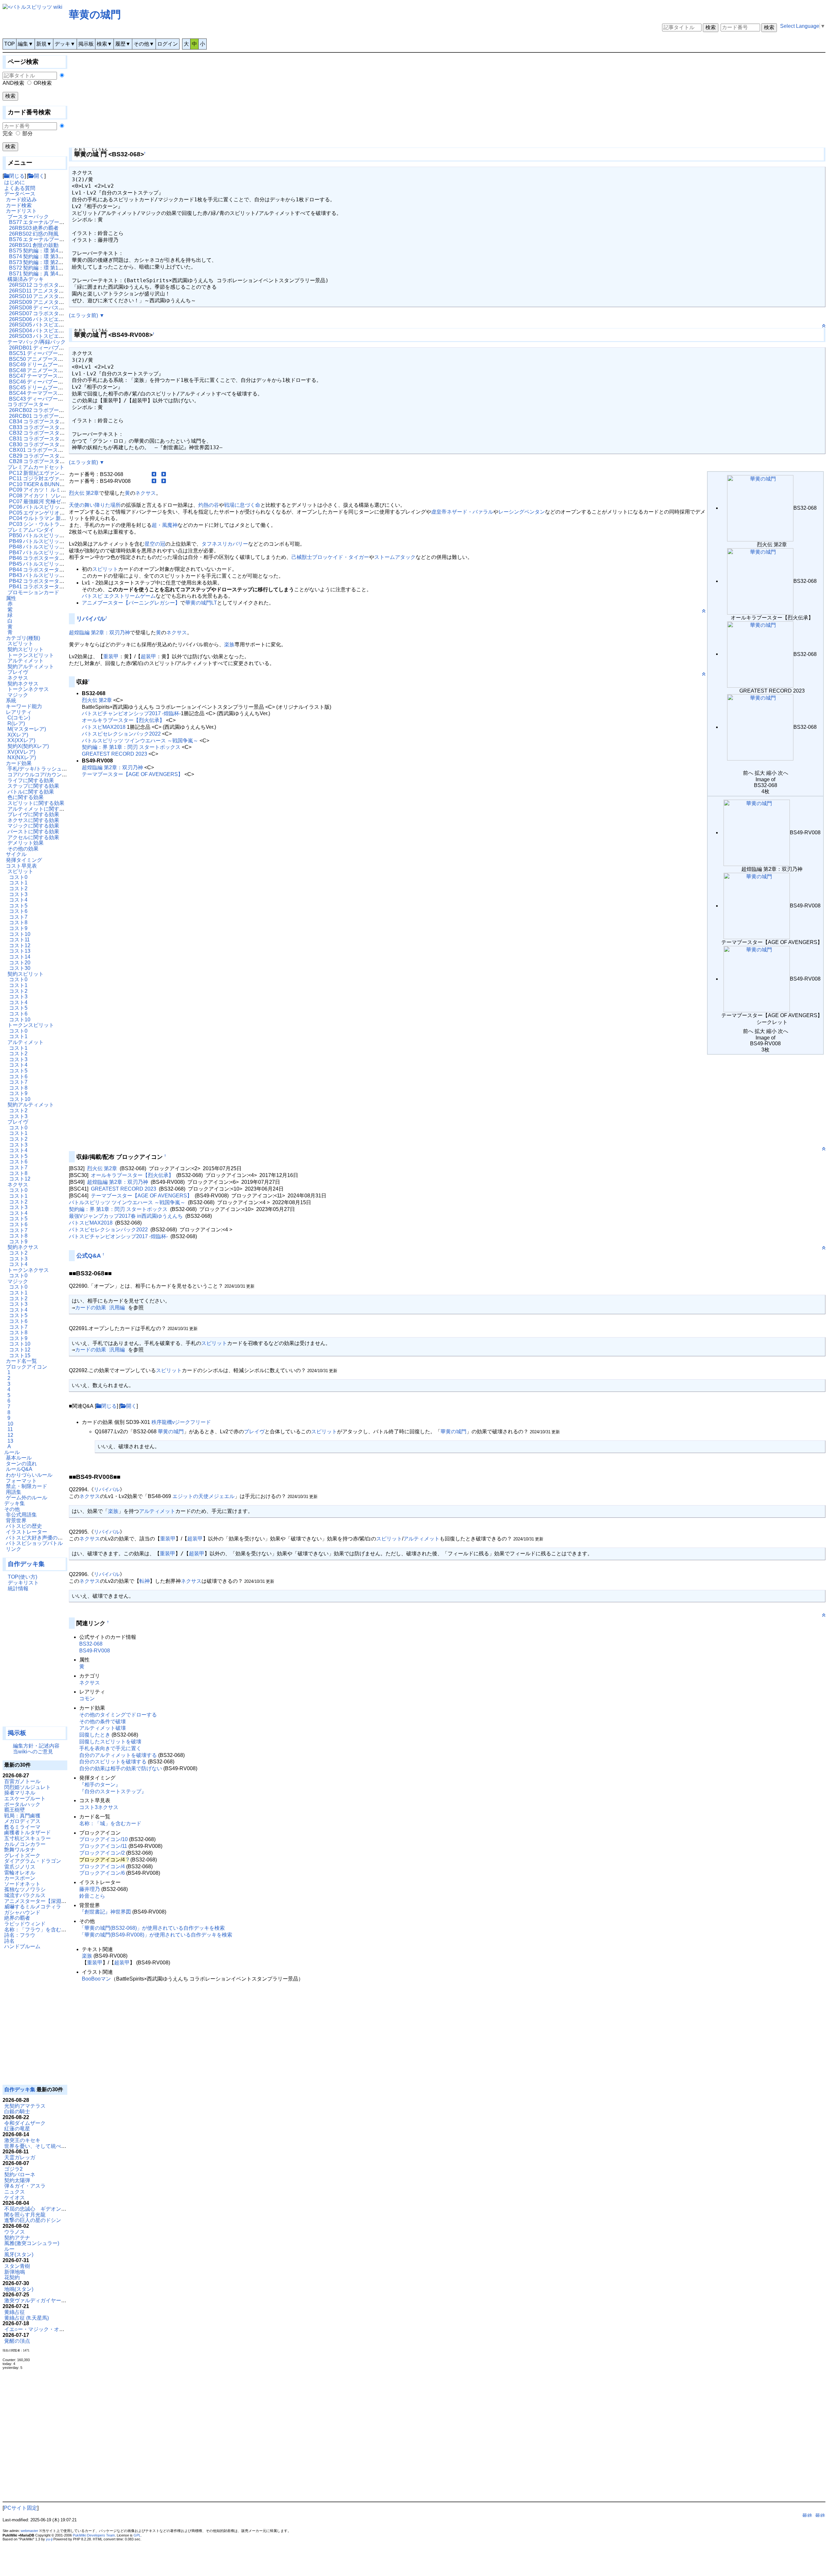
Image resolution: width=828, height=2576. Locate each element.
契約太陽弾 (17, 2180)
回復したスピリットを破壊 (110, 1742)
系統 (11, 700)
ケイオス (15, 2198)
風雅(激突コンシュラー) (32, 2243)
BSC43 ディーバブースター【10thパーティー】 (64, 399)
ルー (9, 2249)
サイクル (16, 854)
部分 (27, 133)
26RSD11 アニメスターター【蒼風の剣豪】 (60, 291)
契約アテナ (17, 2238)
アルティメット (26, 661)
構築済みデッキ (26, 279)
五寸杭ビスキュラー (27, 1838)
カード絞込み (21, 200)
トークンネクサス (28, 689)
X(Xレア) (18, 735)
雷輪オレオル (20, 1873)
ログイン (168, 44)
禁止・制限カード (27, 1486)
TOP (10, 44)
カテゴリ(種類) (23, 638)
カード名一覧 (21, 1361)
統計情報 (18, 1588)
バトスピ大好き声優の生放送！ (42, 1538)
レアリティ (19, 712)
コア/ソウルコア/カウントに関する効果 (53, 775)
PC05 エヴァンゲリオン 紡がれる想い (53, 513)
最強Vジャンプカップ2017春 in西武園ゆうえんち (126, 1216)
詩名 (9, 1941)
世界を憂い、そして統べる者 (38, 2146)
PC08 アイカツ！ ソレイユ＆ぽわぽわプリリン (63, 496)
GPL (137, 2535)
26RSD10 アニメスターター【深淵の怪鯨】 (60, 296)
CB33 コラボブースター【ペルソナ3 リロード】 (65, 427)
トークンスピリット (31, 655)
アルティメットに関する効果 (41, 809)
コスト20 (20, 963)
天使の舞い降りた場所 (95, 505)
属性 (11, 598)
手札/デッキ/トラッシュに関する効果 (50, 769)
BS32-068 (91, 1644)
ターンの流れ (21, 1464)
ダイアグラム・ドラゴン (33, 1861)
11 (10, 1429)
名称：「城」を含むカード (110, 1823)
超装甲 (148, 656)
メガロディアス (22, 1821)
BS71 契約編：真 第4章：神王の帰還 (52, 274)
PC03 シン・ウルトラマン (39, 524)
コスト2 (18, 888)
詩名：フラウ (20, 1935)
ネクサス (18, 678)
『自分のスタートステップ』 (113, 1791)
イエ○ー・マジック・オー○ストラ (44, 2329)
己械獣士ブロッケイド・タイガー (330, 557)
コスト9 (18, 928)
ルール (12, 1452)
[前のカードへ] (154, 474)
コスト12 (20, 945)
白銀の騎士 (17, 2111)
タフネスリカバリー (225, 544)
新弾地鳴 (15, 2272)
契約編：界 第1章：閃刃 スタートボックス (131, 747)
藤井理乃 (90, 1889)
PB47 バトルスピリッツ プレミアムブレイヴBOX (66, 553)
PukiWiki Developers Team (94, 2535)
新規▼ (44, 44)
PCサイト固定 (21, 2508)
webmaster (29, 2531)
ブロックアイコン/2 (102, 1853)
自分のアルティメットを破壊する (118, 1755)
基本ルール (19, 1458)
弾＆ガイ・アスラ (25, 2186)
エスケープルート (25, 1799)
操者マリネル (20, 1793)
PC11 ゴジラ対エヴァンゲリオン (47, 478)
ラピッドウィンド (25, 1924)
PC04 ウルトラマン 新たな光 (43, 518)
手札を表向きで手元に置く (110, 1748)
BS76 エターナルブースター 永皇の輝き (55, 239)
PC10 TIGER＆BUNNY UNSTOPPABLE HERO (64, 484)
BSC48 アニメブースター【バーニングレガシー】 (67, 370)
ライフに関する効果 (31, 780)
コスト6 (18, 911)
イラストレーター (27, 1532)
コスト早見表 (21, 866)
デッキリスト (23, 1583)
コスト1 (18, 883)
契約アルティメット (31, 666)
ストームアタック (395, 557)
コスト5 (18, 906)
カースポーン (20, 1878)
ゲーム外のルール (27, 1498)
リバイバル (91, 619)
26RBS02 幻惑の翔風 (34, 234)
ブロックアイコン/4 (102, 1866)
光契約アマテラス (25, 2106)
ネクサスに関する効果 (33, 820)
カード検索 (19, 205)
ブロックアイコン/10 (103, 1839)
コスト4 (18, 900)
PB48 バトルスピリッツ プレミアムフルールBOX (66, 547)
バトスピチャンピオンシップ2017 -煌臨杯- (131, 713)
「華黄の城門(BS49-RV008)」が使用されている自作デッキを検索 (156, 1935)
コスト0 (18, 877)
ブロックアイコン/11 (103, 1846)
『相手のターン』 (100, 1785)
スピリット (20, 644)
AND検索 (13, 83)
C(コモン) (19, 718)
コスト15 (20, 1355)
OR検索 (43, 83)
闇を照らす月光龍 (25, 2215)
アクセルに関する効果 (33, 837)
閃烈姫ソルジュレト (27, 1787)
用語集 (14, 1492)
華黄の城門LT (201, 603)
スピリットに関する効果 (36, 803)
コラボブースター (28, 404)
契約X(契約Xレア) (28, 746)
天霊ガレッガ (20, 2157)
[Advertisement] (35, 1662)
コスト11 (19, 940)
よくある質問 (20, 188)
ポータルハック (22, 1804)
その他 (12, 1509)
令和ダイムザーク (25, 2123)
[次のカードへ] (164, 474)
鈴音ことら (92, 1896)
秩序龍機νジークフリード (181, 1422)
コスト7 (18, 917)
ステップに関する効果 (33, 786)
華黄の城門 (95, 15)
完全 (8, 133)
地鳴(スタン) (19, 2289)
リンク (14, 1549)
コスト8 (18, 922)
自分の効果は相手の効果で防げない (121, 1768)
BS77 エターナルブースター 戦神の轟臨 (55, 222)
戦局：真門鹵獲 (22, 1816)
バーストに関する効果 (33, 832)
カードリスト (21, 211)
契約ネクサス (23, 684)
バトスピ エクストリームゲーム (119, 596)
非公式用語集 (21, 1515)
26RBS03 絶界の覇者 (34, 228)
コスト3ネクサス (99, 1807)
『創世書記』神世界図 (105, 1912)
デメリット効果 (26, 843)
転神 (145, 1581)
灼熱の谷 (209, 505)
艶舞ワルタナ (20, 1850)
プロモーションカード (33, 592)
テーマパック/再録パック (37, 342)
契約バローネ (20, 2175)
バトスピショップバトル (34, 1543)
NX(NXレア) (22, 757)
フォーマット (21, 1481)
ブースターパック (28, 217)
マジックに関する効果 (33, 826)
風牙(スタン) (19, 2254)
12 (10, 1435)
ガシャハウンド (22, 1912)
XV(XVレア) (21, 752)
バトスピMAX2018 (104, 727)
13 (10, 1441)
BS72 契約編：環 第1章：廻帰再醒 (49, 268)
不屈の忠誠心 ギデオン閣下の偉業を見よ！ (56, 2209)
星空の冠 (155, 544)
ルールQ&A (19, 1469)
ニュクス (15, 2192)
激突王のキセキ (22, 2140)
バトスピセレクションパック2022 (121, 734)
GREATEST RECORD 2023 (114, 754)
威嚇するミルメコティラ (33, 1907)
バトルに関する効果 (31, 792)
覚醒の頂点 (17, 2341)
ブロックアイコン (27, 1367)
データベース (20, 194)
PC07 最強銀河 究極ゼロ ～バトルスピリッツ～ (64, 501)
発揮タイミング (24, 860)
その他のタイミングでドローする (118, 1715)
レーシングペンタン (522, 512)
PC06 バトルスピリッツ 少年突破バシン (56, 507)
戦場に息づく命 (242, 505)
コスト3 (18, 894)
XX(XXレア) (21, 740)
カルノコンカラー (25, 1844)
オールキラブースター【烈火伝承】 (123, 720)
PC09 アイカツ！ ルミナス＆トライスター (58, 490)
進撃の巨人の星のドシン (33, 2220)
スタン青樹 (17, 2266)
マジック (18, 695)
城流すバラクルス (25, 1895)
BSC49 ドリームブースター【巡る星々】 (57, 365)
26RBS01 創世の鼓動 (34, 245)
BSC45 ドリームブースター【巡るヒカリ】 (59, 388)
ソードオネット (22, 1884)
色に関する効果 (26, 797)
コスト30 (20, 968)
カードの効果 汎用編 (100, 1308)
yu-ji (49, 2539)
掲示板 (86, 44)
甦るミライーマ (22, 1827)
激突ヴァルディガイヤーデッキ (40, 2300)
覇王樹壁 (15, 1810)
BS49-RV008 (95, 1651)
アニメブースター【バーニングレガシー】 (131, 603)
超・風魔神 (165, 525)
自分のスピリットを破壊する (113, 1762)
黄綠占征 (15, 2312)
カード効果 (19, 763)
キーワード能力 (24, 706)
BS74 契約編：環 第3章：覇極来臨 (49, 256)
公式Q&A (89, 1256)
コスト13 (20, 951)
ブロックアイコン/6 (102, 1873)
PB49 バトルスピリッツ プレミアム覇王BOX (61, 541)
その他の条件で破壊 (103, 1721)
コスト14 (20, 957)
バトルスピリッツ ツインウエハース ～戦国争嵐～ (140, 741)
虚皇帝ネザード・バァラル (462, 512)
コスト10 (20, 934)
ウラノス (15, 2232)
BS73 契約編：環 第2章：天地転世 (49, 262)
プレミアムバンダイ (31, 530)
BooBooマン (96, 1979)
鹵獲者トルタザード (27, 1832)
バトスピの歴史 (24, 1526)
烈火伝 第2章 (84, 493)
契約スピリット (26, 649)
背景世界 (16, 1521)
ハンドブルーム (22, 1946)
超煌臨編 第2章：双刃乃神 (99, 633)
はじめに (15, 182)
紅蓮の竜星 (17, 2129)
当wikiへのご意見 (33, 1752)
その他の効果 (23, 849)
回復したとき (95, 1735)
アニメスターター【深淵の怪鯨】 (43, 1901)
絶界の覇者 (17, 1918)
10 (10, 1424)
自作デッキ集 (26, 1564)
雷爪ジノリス (20, 1867)
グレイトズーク (22, 1855)
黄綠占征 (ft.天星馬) (27, 2318)
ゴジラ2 (13, 2169)
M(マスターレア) (27, 729)
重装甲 (111, 656)
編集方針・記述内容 (36, 1746)
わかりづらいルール (29, 1475)
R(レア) (16, 723)
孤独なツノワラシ (25, 1889)
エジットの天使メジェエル (203, 1496)
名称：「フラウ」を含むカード (40, 1930)
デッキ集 (15, 1503)
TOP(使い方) (22, 1577)
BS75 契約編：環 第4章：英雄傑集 (49, 251)
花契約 (12, 2277)
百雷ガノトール (22, 1781)
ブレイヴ (18, 672)
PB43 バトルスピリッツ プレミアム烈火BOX (61, 575)
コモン (87, 1699)
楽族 (229, 644)
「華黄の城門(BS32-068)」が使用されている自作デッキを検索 (152, 1928)
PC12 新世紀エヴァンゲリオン (45, 473)
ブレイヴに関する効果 (33, 814)
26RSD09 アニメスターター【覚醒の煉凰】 (60, 302)
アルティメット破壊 (103, 1728)
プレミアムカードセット (36, 467)
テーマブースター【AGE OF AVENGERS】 (132, 774)
